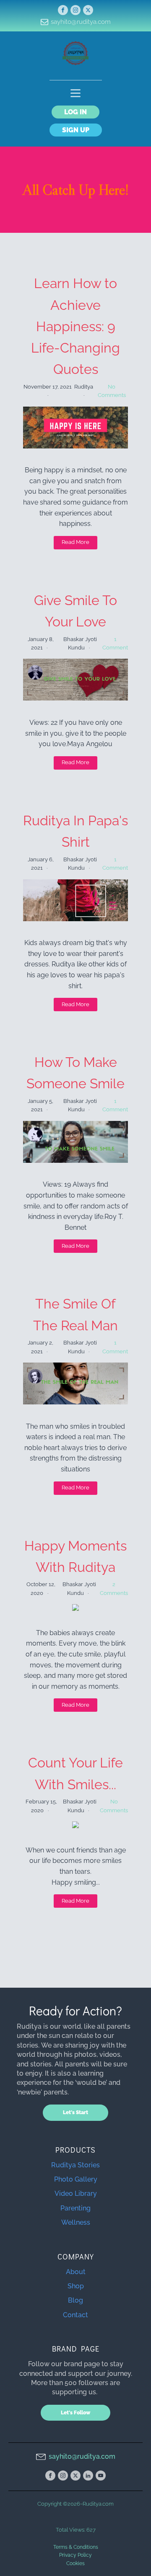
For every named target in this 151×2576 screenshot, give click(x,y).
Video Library (76, 2193)
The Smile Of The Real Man (75, 1314)
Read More (75, 542)
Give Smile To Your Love (75, 611)
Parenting (75, 2208)
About (76, 2272)
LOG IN (75, 112)
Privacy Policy (75, 2555)
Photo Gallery (76, 2179)
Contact (75, 2315)
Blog (75, 2300)
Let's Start (75, 2112)
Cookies (75, 2563)
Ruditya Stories (75, 2165)
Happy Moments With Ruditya (75, 1556)
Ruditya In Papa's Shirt (75, 831)
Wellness (76, 2222)
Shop (76, 2286)
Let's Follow (75, 2413)
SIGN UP (76, 130)
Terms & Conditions (76, 2547)
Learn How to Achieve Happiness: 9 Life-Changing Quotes (75, 326)
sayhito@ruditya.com (81, 22)
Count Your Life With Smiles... (75, 1773)
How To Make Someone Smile (75, 1073)
